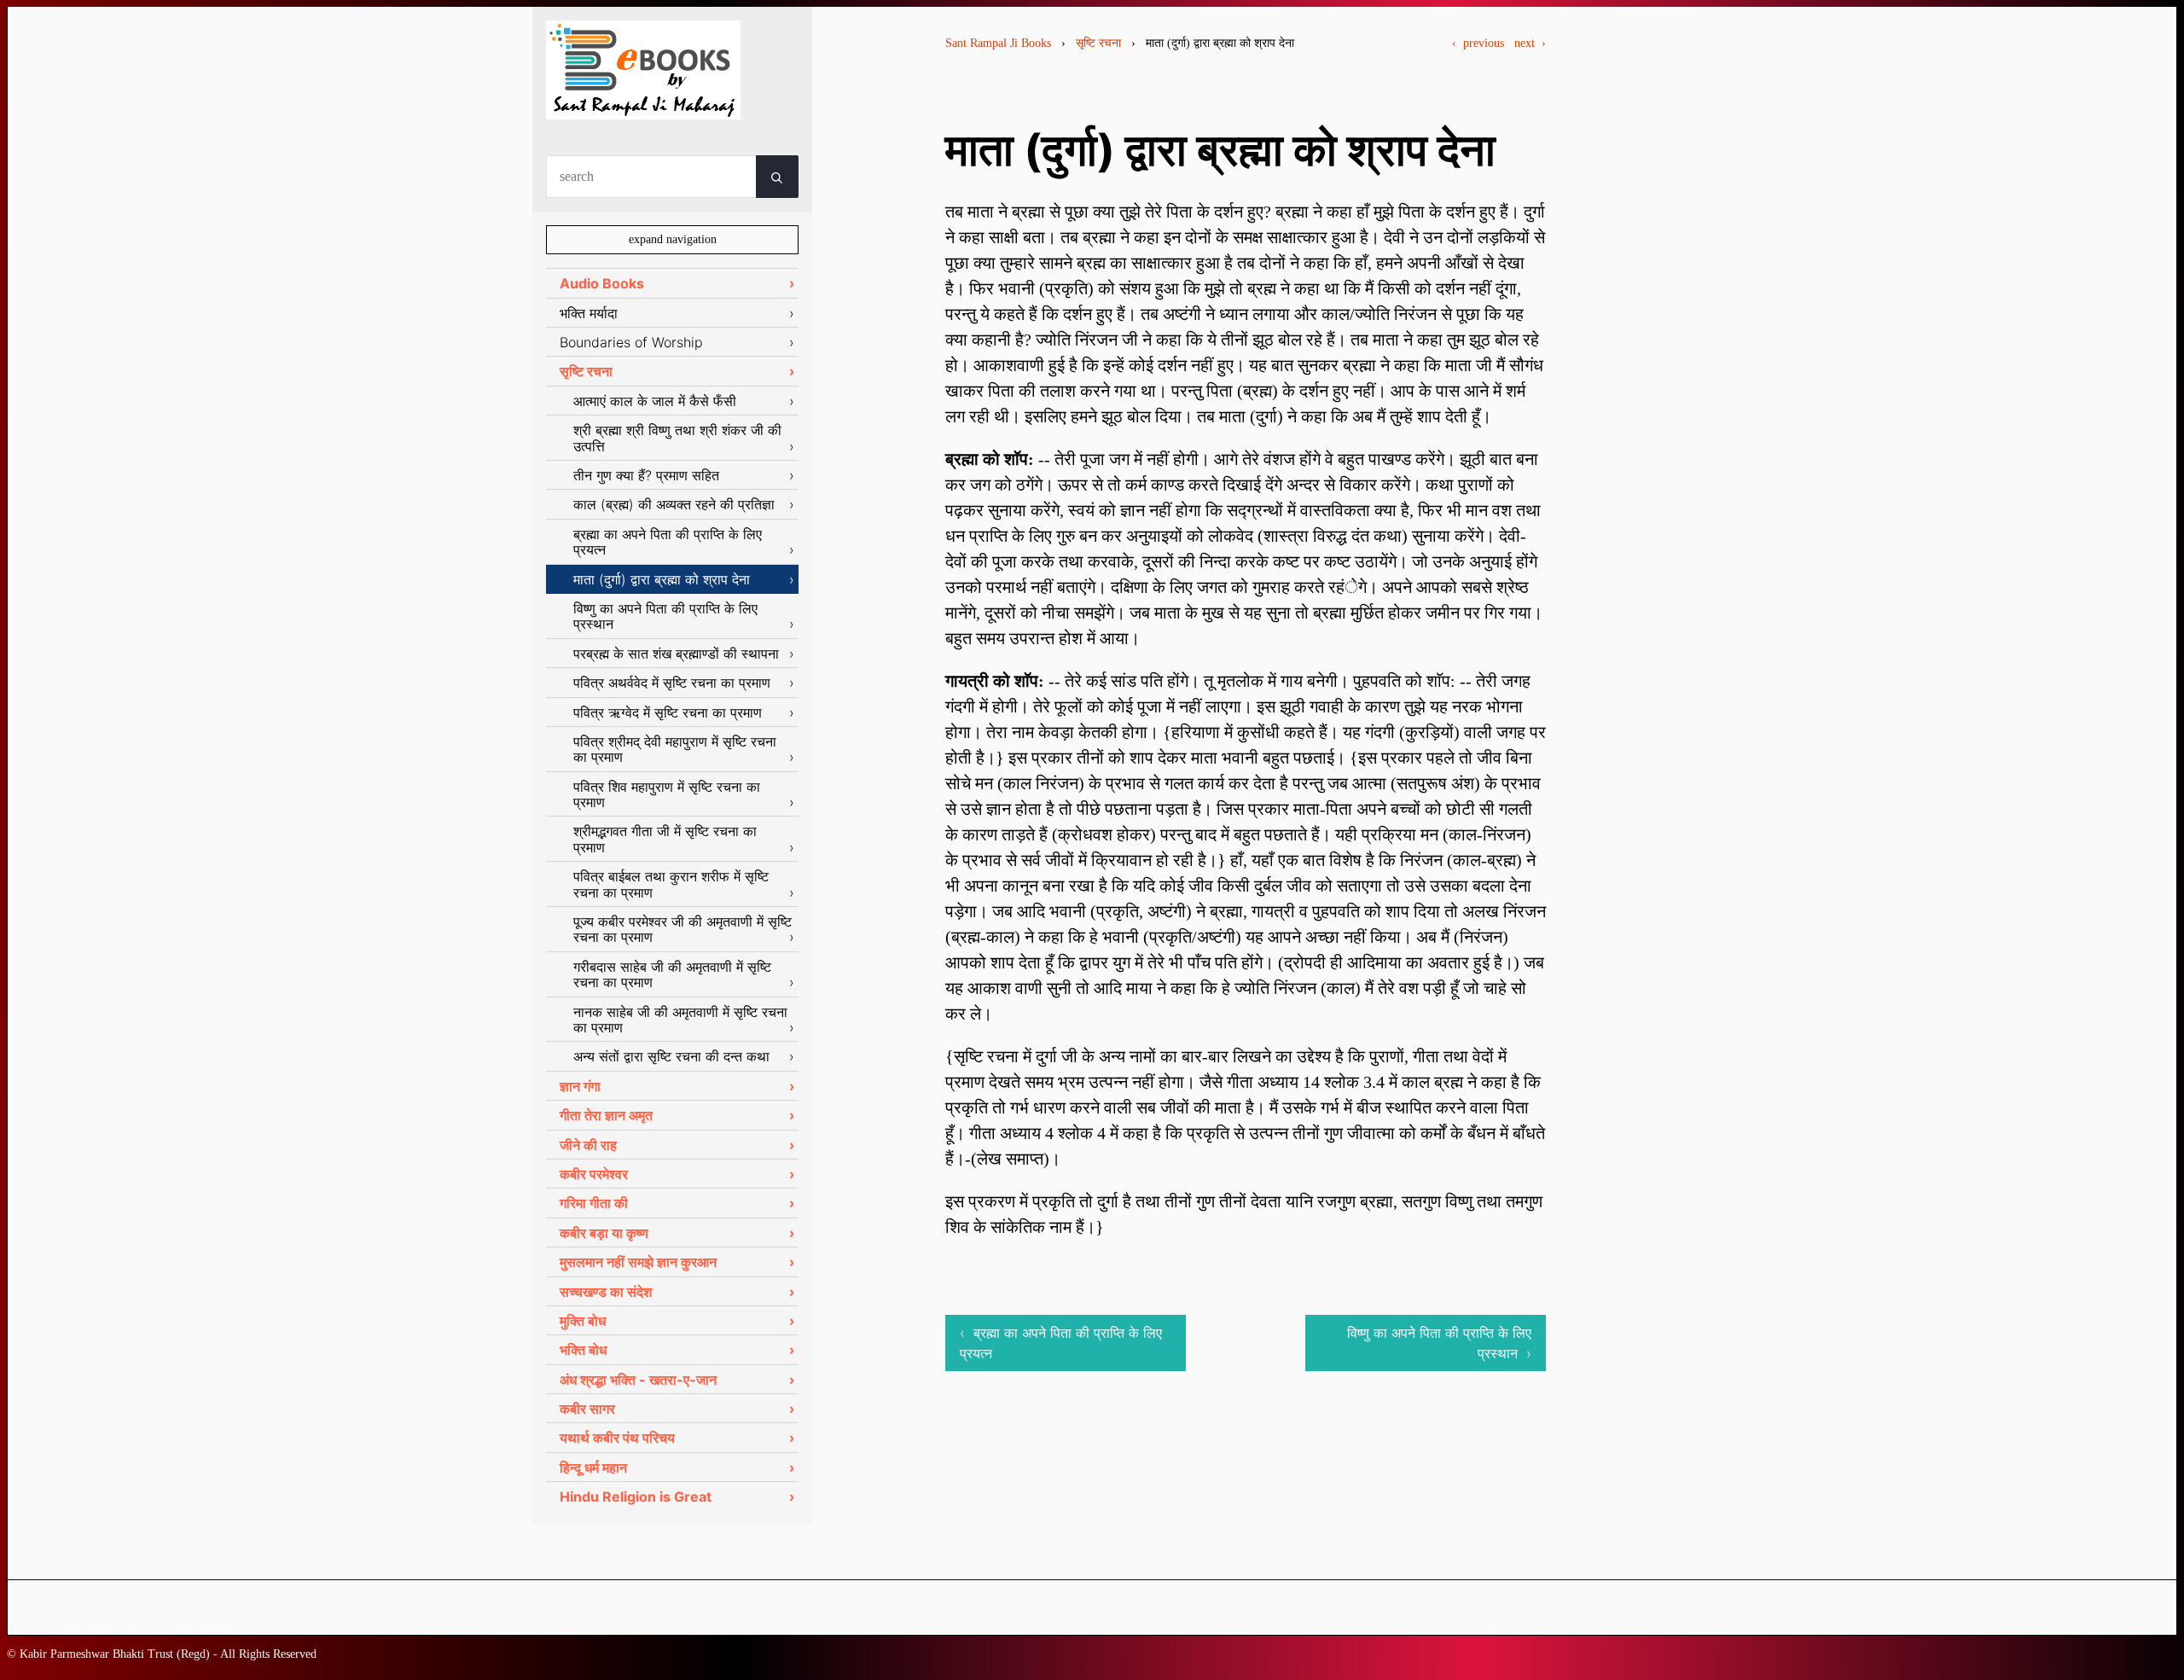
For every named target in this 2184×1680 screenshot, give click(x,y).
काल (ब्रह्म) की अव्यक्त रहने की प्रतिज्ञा (674, 504)
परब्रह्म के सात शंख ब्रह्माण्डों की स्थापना (676, 654)
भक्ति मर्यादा (589, 313)
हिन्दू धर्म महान (593, 1468)
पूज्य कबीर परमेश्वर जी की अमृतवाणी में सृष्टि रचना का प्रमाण (682, 929)
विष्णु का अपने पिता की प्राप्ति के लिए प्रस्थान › (1439, 1343)
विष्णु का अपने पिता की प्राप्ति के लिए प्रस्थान (665, 616)
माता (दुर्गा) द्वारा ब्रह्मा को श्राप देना (662, 579)
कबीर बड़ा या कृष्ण (604, 1233)
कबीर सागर (587, 1409)
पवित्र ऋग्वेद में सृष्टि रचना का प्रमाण (668, 712)
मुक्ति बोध (583, 1321)
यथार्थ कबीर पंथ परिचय (617, 1438)
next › (1530, 43)
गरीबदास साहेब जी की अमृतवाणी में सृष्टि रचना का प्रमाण (672, 974)
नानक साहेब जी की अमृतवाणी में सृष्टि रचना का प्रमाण (680, 1020)
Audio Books (602, 283)
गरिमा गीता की (594, 1203)
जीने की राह (588, 1145)
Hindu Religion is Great (636, 1497)
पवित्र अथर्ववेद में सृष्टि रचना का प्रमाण (672, 683)
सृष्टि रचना (1098, 43)
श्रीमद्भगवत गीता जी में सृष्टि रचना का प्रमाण (665, 839)
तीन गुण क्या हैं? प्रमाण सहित (646, 475)
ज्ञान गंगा (580, 1086)
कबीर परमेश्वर (594, 1174)
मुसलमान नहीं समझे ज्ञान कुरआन (638, 1262)
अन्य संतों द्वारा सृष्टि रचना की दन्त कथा (671, 1056)
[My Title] (643, 105)
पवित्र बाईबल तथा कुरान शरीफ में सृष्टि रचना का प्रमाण (671, 884)
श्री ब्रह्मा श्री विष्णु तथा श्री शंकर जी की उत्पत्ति (677, 438)
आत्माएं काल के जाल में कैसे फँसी (655, 401)
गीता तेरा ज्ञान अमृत (606, 1115)
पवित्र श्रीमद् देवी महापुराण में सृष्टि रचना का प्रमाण (675, 749)
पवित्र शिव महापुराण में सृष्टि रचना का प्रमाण (667, 794)
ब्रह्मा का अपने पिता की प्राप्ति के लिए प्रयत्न (668, 542)
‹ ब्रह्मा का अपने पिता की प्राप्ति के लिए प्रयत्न (1061, 1343)
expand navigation (673, 239)
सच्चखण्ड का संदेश (606, 1292)
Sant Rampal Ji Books (998, 43)
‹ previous (1478, 43)
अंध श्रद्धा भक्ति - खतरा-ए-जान (638, 1380)
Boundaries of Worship (631, 342)
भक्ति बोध (583, 1350)
